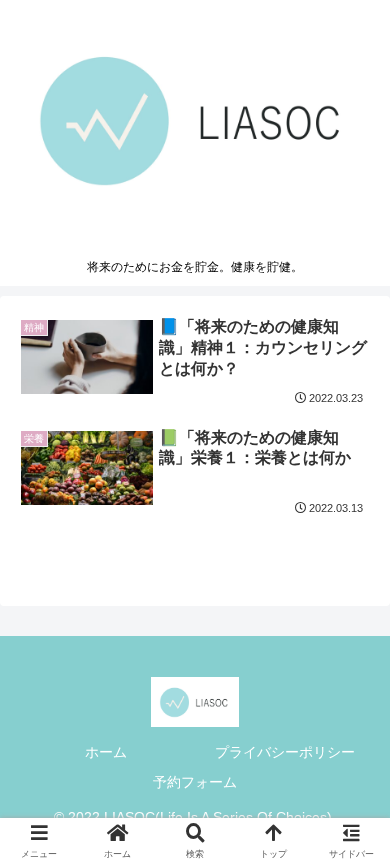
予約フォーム (195, 782)
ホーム (106, 752)
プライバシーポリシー (285, 752)
